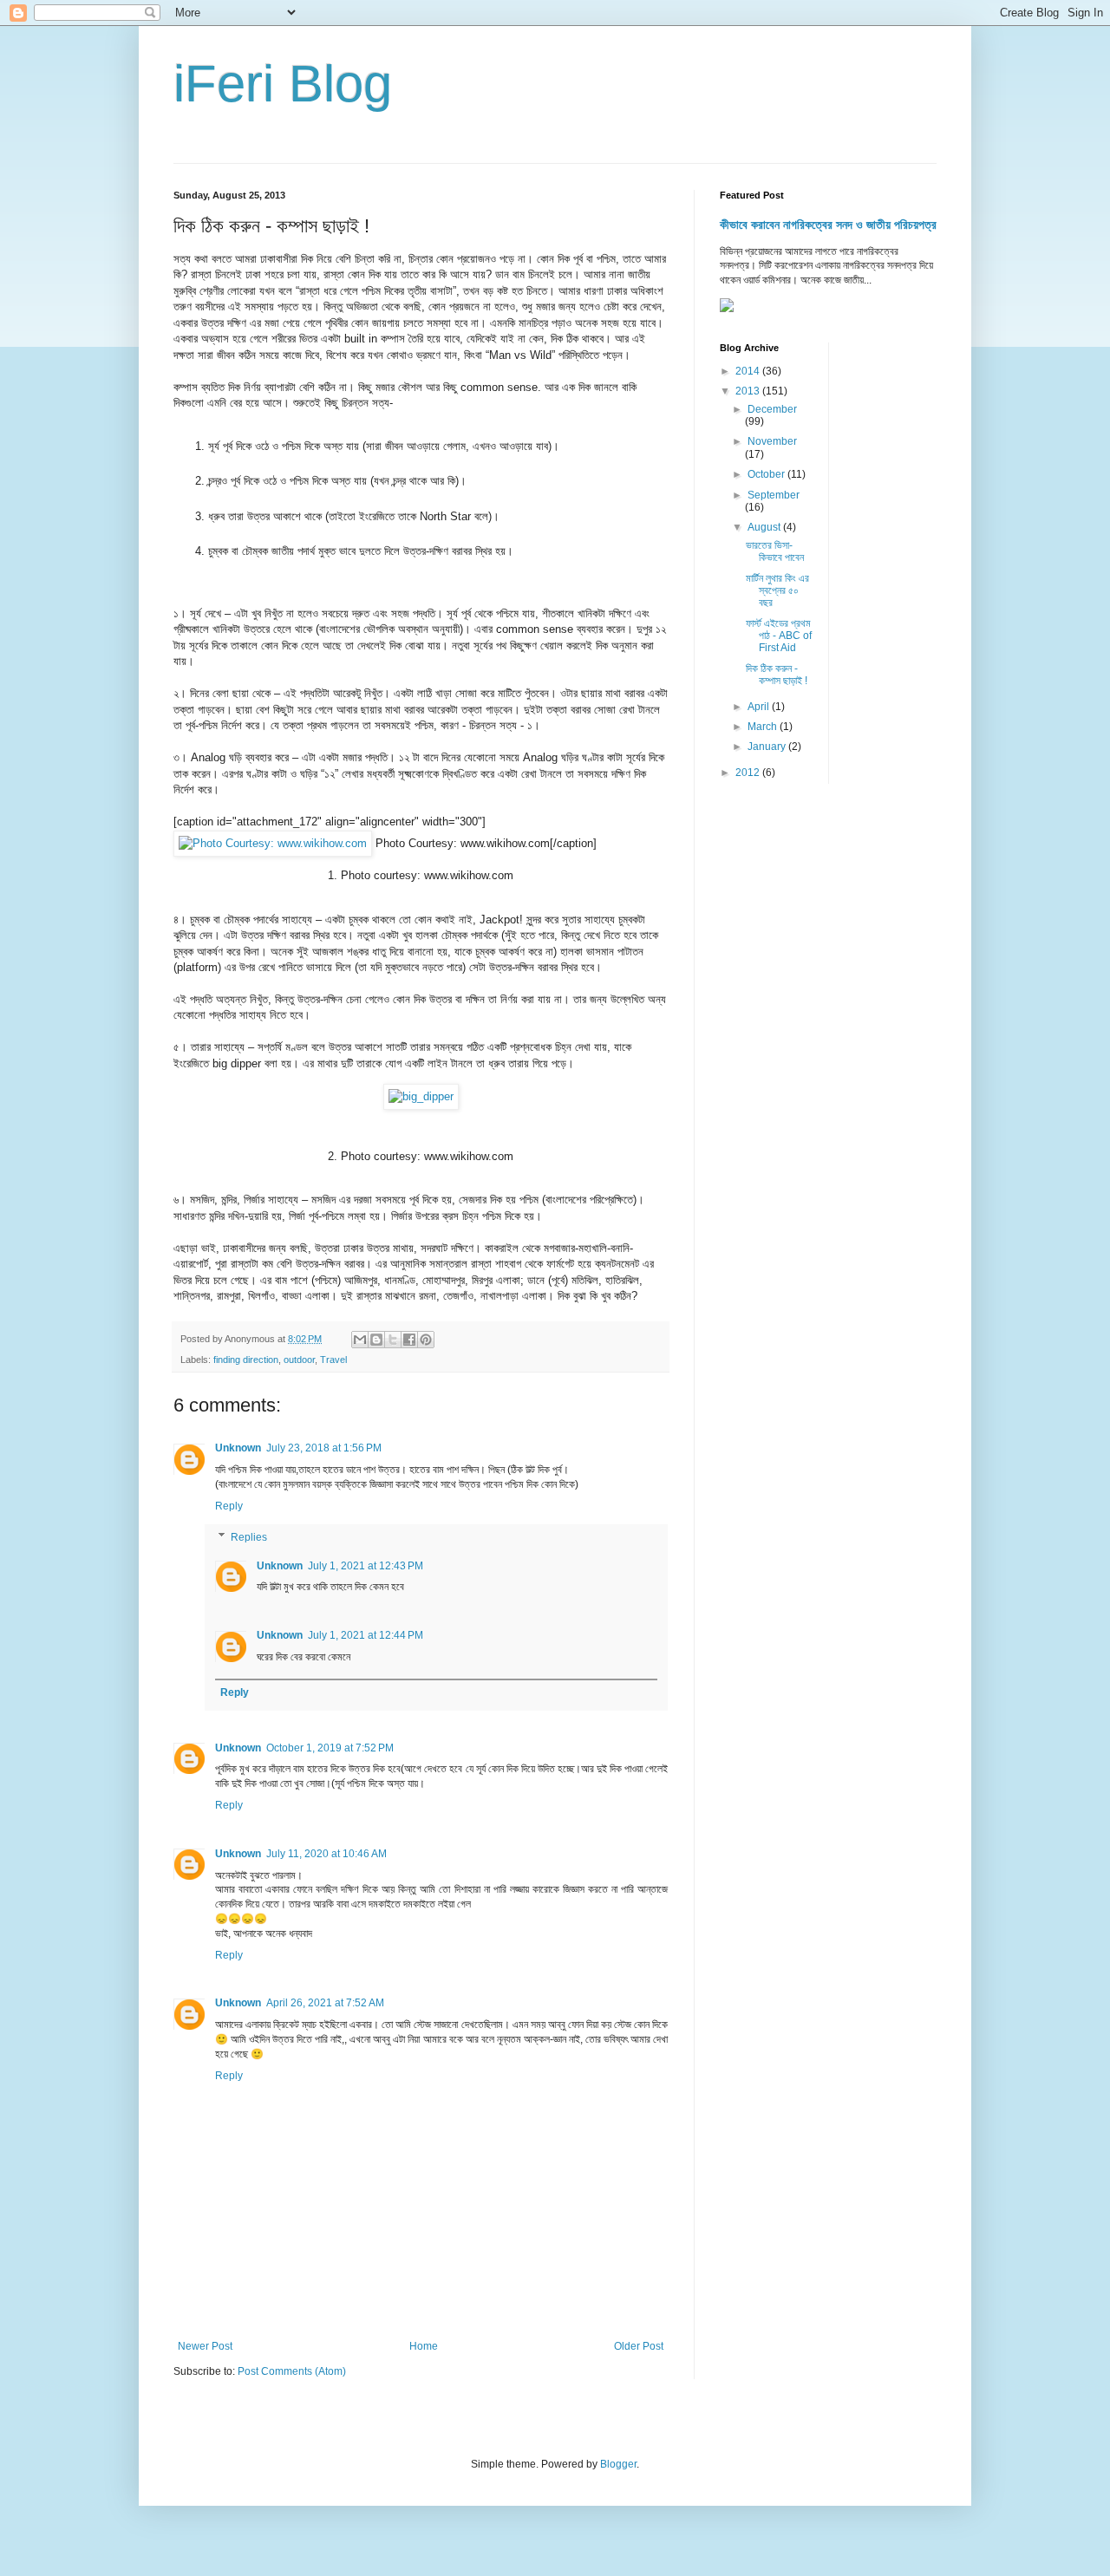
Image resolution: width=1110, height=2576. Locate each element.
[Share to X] (393, 1340)
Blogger (618, 2464)
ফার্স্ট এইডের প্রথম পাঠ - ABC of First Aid (779, 636)
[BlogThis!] (376, 1340)
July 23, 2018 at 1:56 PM (324, 1448)
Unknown (238, 1448)
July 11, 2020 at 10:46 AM (326, 1854)
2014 (749, 371)
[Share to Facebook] (409, 1340)
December (772, 409)
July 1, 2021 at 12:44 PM (366, 1635)
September (774, 495)
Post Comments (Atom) (292, 2371)
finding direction (246, 1360)
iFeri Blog (283, 84)
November (772, 441)
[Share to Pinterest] (426, 1340)
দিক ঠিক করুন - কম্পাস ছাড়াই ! (777, 675)
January (768, 747)
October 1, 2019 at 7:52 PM (330, 1748)
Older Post (639, 2346)
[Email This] (360, 1340)
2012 (749, 773)
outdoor (299, 1360)
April (760, 707)
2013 (749, 391)
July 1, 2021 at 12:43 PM (366, 1566)
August (765, 527)
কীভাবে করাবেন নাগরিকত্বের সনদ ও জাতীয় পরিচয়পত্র (828, 225)
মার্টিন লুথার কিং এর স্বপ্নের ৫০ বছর (777, 591)
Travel (333, 1360)
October (767, 474)
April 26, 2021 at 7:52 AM (325, 2003)
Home (424, 2346)
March (764, 727)
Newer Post (205, 2346)
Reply (229, 1506)
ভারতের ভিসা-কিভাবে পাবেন (775, 551)
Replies (249, 1537)
